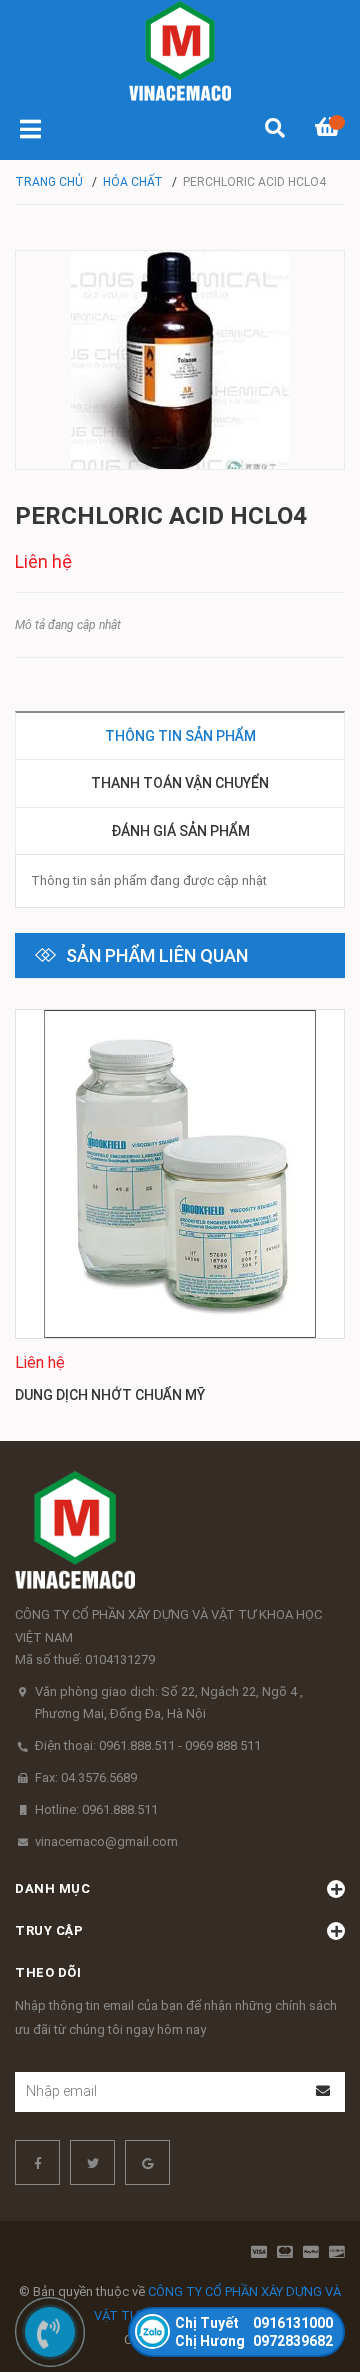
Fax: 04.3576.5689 (86, 1777)
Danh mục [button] (52, 1888)
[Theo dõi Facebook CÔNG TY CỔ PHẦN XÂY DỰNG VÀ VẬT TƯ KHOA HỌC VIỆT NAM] (37, 2162)
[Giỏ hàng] (330, 130)
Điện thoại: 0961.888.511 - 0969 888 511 (148, 1745)
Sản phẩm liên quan (157, 955)
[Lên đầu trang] (305, 2274)
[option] (180, 1210)
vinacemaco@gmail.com (106, 1841)
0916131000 (254, 2323)
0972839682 (254, 2341)
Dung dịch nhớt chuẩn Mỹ (110, 1395)
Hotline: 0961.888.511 (96, 1809)
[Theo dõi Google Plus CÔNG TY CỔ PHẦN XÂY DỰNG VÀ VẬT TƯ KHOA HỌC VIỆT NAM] (147, 2162)
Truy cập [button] (49, 1930)
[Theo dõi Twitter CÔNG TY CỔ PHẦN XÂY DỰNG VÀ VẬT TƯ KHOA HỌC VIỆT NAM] (92, 2162)
